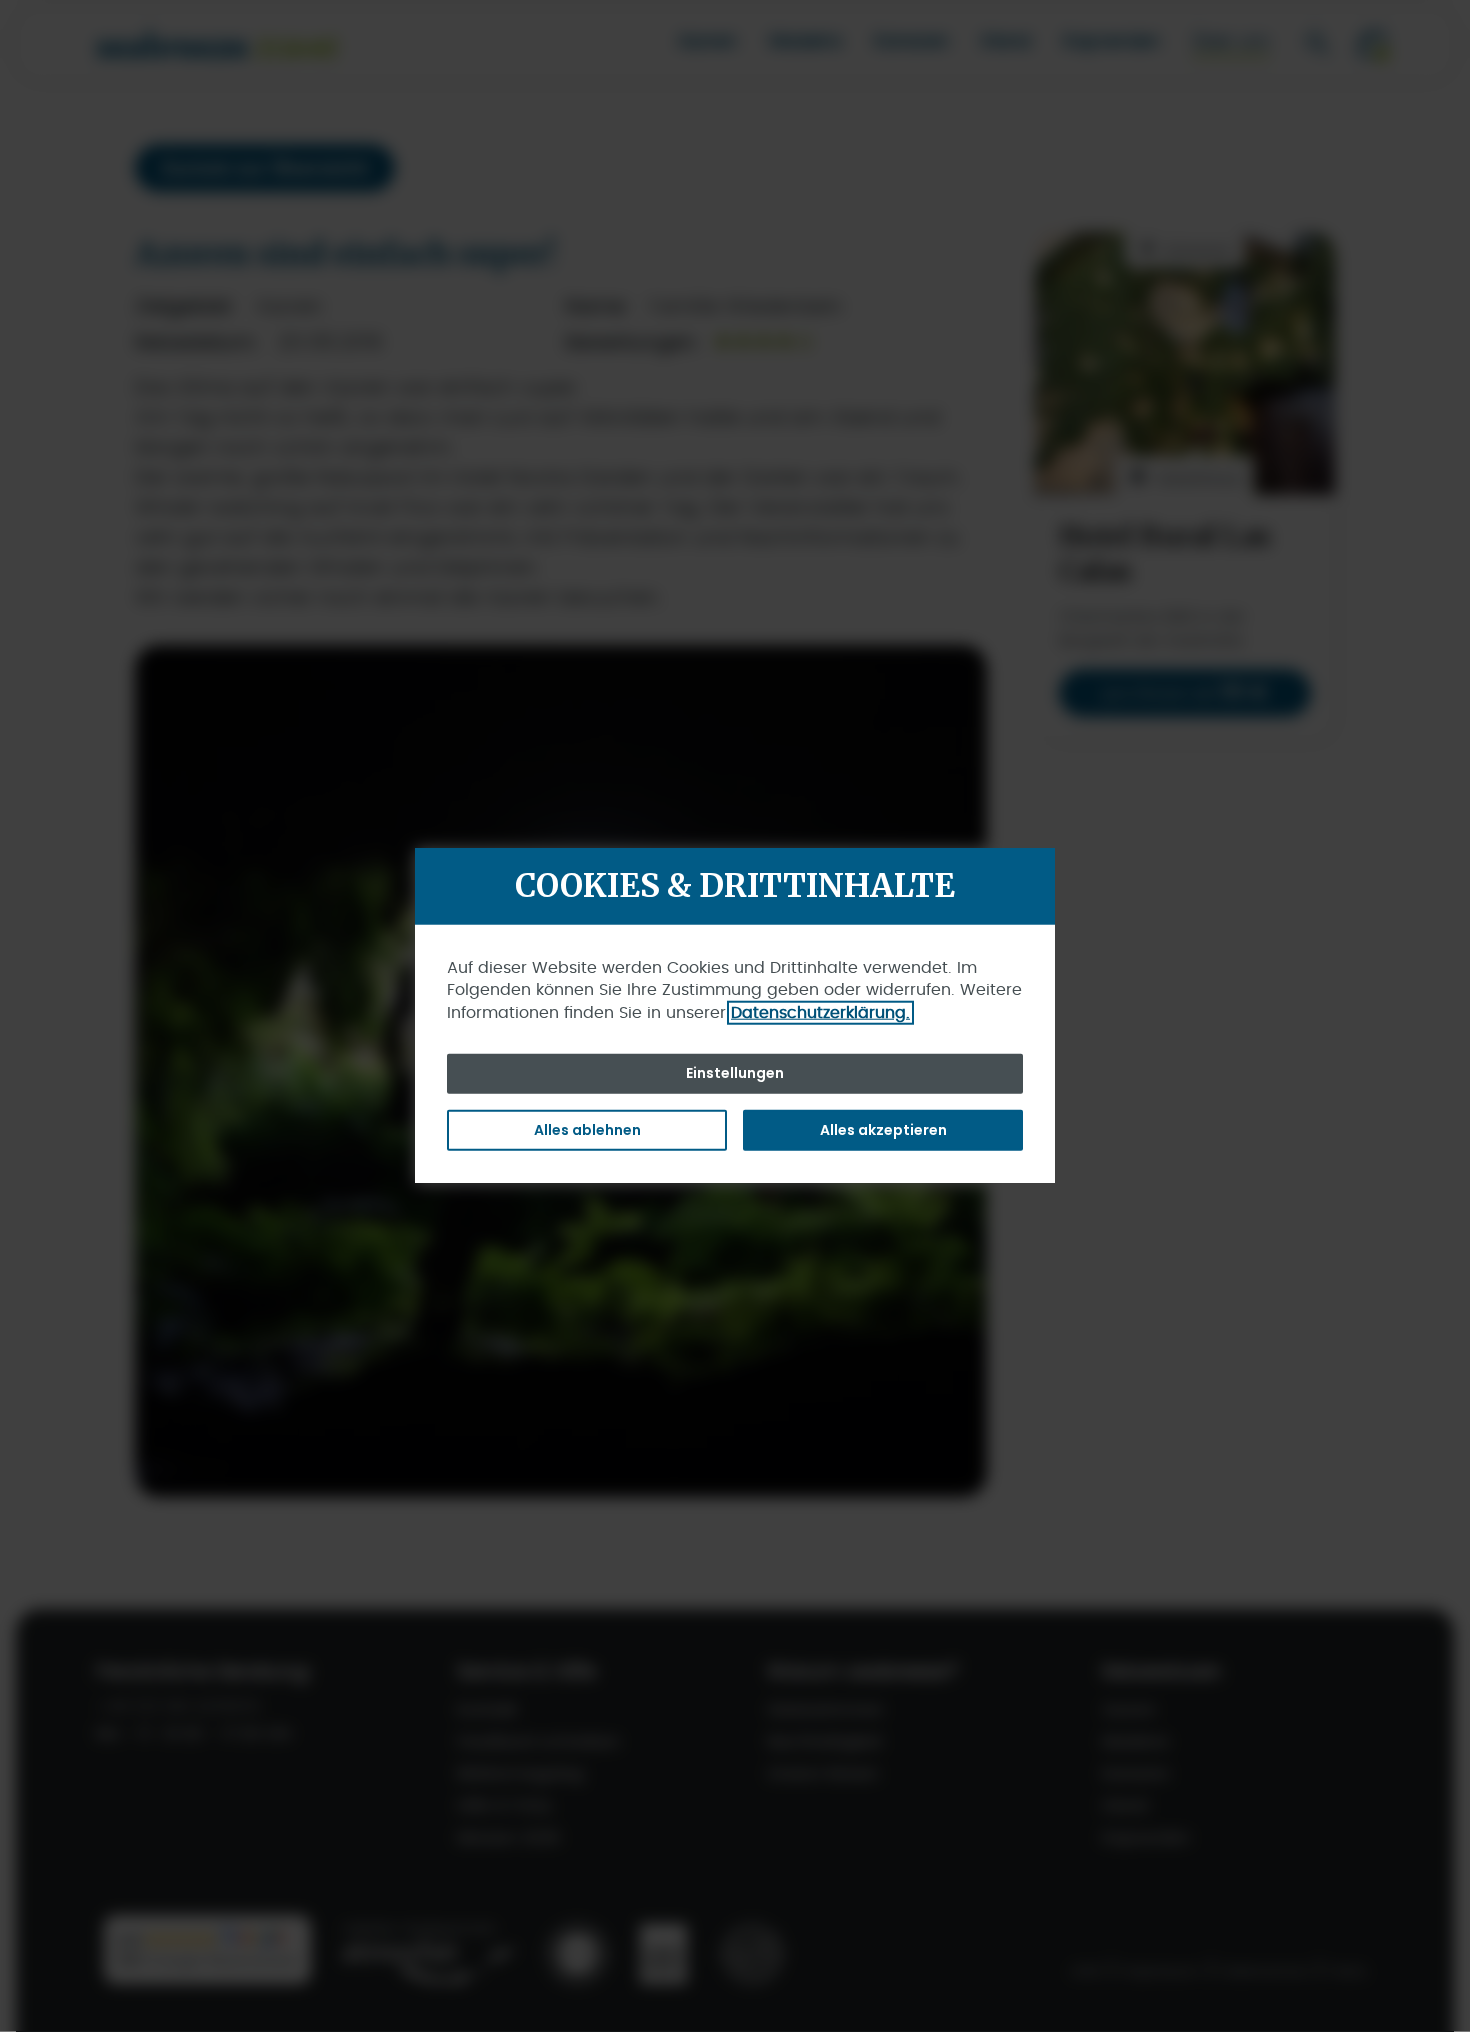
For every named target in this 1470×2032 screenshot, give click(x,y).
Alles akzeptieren (883, 1129)
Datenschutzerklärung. (820, 1012)
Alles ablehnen (587, 1129)
